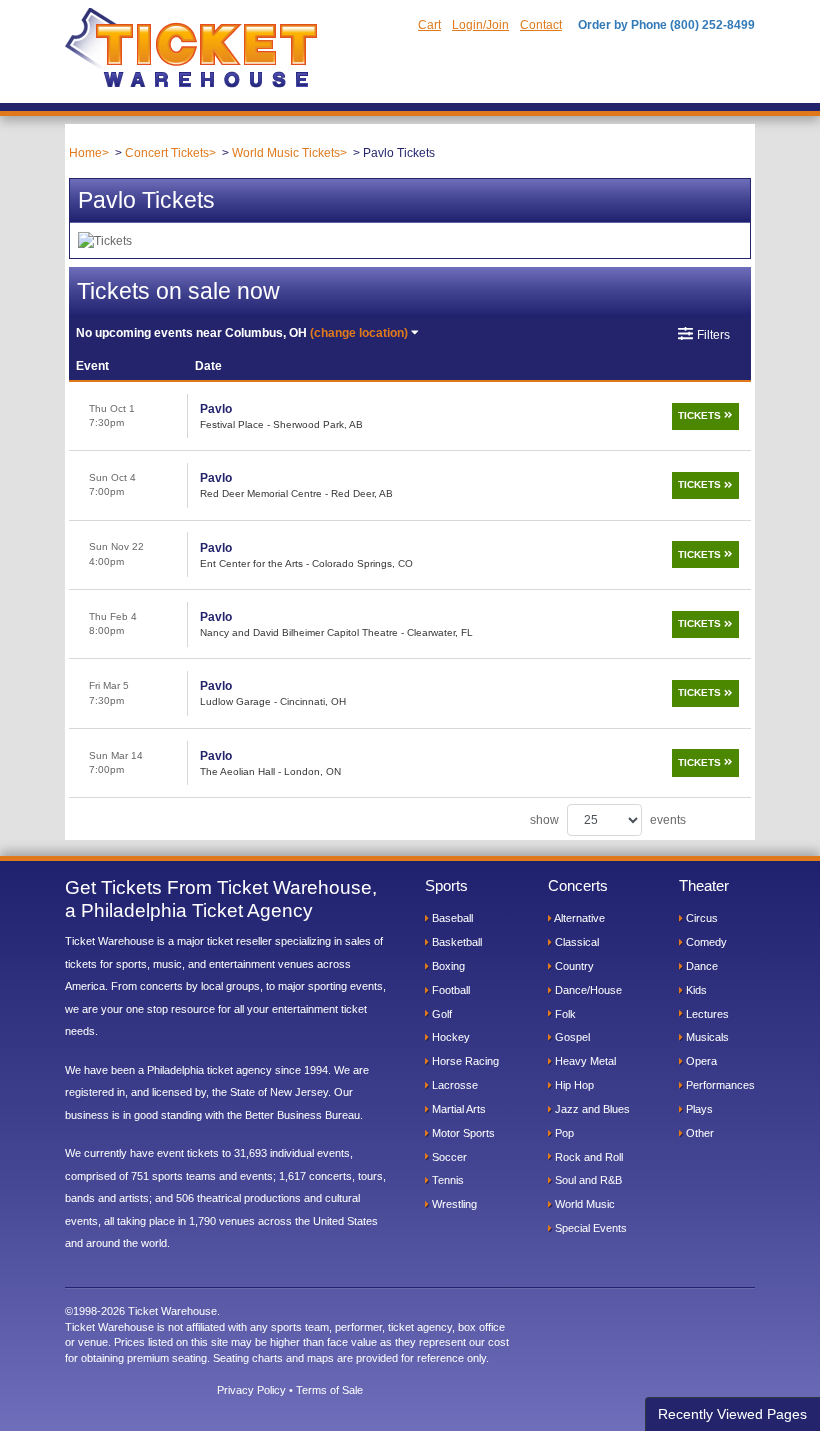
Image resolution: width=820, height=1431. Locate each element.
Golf (440, 1014)
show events (608, 820)
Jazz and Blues (591, 1109)
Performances (719, 1085)
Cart (429, 25)
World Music (583, 1204)
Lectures (706, 1014)
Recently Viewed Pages (732, 1414)
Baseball (451, 918)
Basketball (455, 942)
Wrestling (453, 1204)
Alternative (578, 918)
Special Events (589, 1228)
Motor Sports (462, 1133)
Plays (698, 1109)
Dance (700, 966)
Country (573, 966)
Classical (575, 942)
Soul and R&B (587, 1180)
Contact (541, 25)
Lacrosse (453, 1085)
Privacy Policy (251, 1390)
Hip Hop (573, 1085)
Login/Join (480, 25)
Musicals (706, 1037)
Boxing (447, 966)
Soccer (448, 1157)
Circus (700, 918)
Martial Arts (457, 1109)
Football (449, 990)
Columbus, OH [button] (242, 333)
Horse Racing (464, 1061)
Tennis (446, 1180)
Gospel (571, 1037)
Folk (564, 1014)
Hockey (449, 1037)
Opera (700, 1061)
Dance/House (587, 990)
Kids (695, 990)
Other (698, 1133)
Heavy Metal (584, 1061)
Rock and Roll (587, 1157)
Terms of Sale (329, 1390)
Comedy (705, 942)
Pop (563, 1133)
